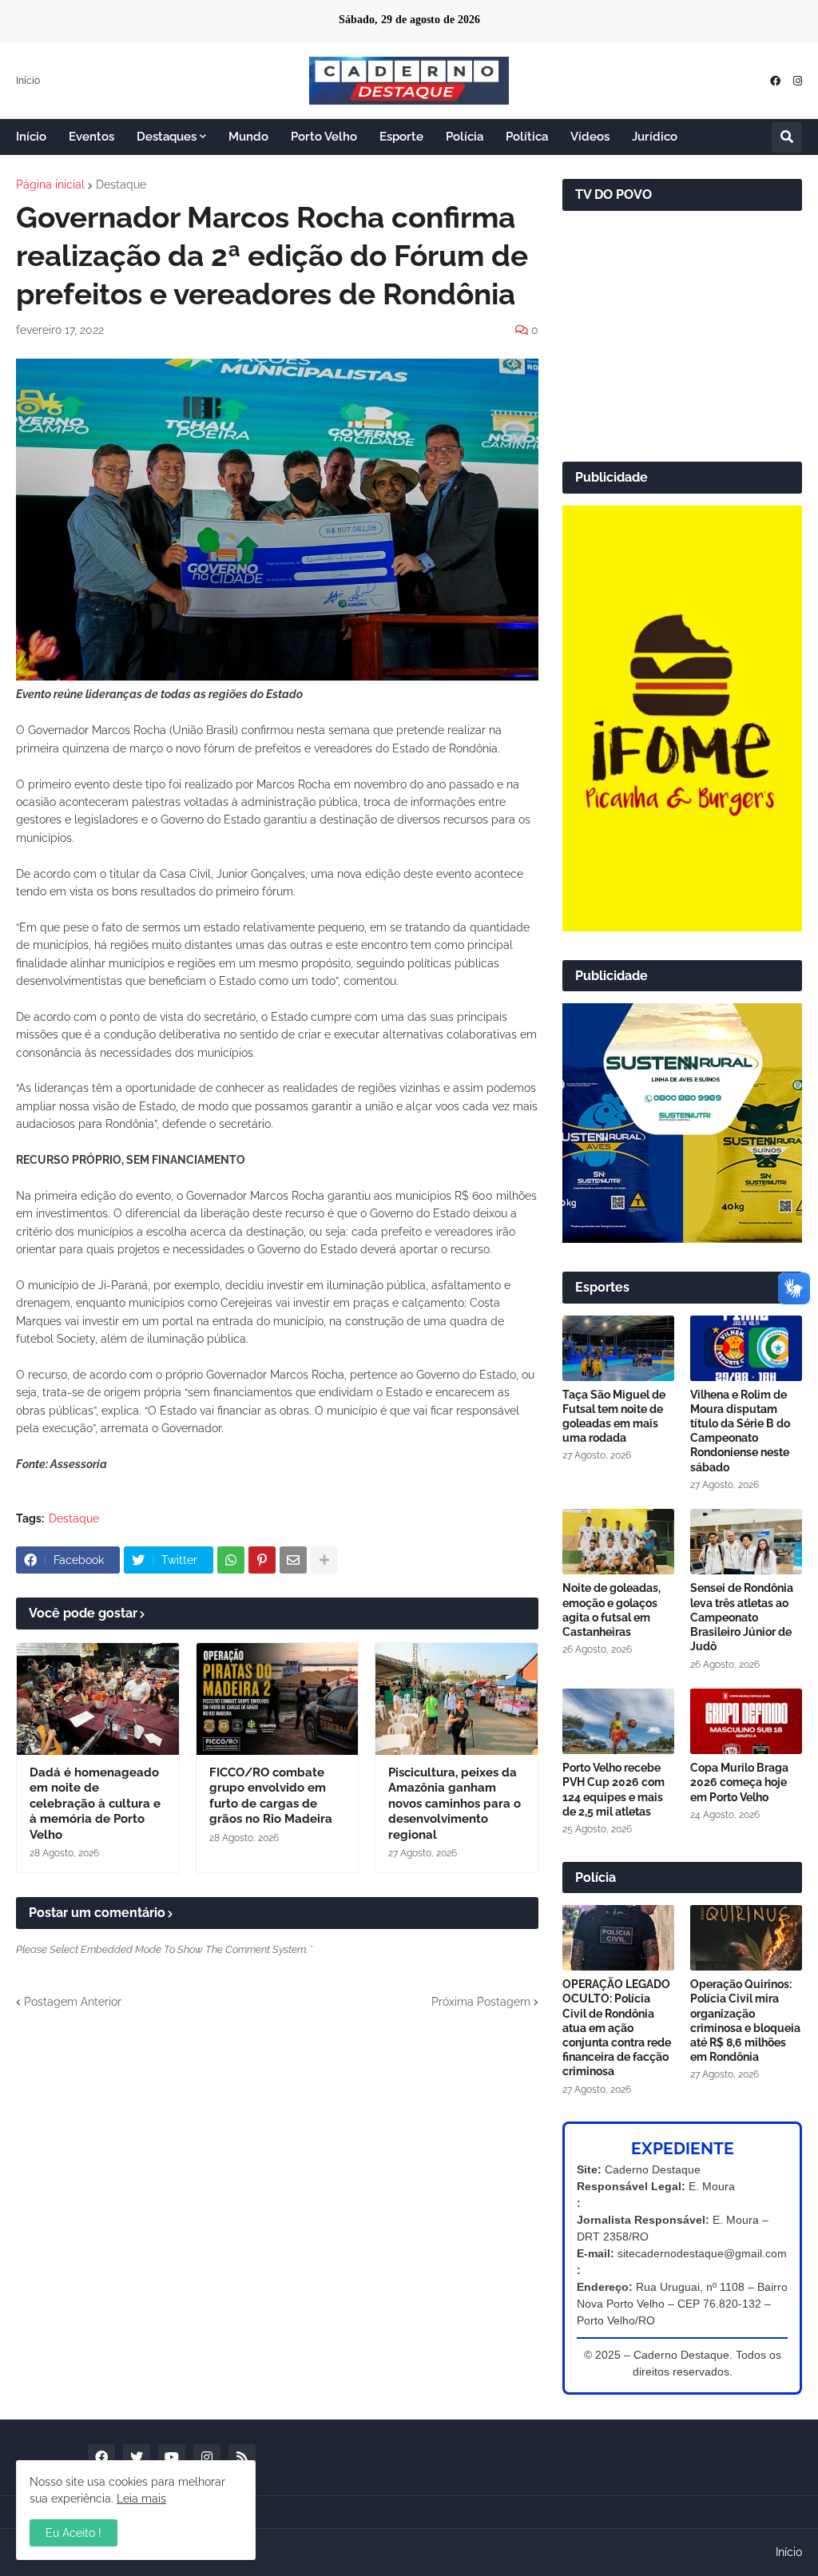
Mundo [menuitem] (248, 137)
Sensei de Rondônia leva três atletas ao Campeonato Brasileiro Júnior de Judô (742, 1617)
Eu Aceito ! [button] (73, 2533)
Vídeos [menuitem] (590, 137)
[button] (787, 137)
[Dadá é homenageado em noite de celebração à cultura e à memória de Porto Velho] (98, 1699)
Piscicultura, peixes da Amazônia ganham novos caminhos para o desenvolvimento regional (455, 1804)
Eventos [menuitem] (91, 137)
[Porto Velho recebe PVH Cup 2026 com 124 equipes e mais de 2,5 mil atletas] (618, 1721)
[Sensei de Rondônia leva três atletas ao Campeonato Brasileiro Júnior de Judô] (746, 1542)
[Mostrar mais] (324, 1560)
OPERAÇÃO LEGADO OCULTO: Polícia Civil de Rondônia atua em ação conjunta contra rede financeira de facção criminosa (617, 2028)
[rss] (242, 2458)
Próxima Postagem (481, 2002)
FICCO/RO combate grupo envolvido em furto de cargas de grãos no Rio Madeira (271, 1796)
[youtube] (172, 2458)
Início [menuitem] (31, 137)
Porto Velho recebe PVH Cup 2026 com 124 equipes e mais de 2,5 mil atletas (613, 1790)
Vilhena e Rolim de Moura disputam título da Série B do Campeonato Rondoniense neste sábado (740, 1431)
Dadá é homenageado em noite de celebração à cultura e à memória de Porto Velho (95, 1804)
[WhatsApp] (231, 1560)
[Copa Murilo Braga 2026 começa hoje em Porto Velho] (746, 1721)
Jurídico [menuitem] (655, 137)
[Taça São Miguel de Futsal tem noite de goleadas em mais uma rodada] (618, 1348)
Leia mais (141, 2499)
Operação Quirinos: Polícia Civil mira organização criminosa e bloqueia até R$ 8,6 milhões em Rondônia (745, 2020)
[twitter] (137, 2458)
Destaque (121, 185)
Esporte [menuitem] (401, 137)
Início (28, 81)
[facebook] (775, 81)
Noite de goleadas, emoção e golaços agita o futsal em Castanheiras (612, 1610)
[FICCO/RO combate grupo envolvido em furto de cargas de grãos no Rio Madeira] (278, 1699)
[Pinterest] (262, 1560)
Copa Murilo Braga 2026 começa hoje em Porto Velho (739, 1782)
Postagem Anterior (73, 2002)
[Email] (293, 1560)
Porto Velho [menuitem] (324, 137)
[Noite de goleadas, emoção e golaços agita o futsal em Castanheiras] (618, 1542)
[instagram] (798, 81)
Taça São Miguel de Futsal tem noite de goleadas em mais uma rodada (614, 1417)
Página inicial (50, 185)
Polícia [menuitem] (465, 137)
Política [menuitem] (527, 137)
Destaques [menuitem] (167, 137)
